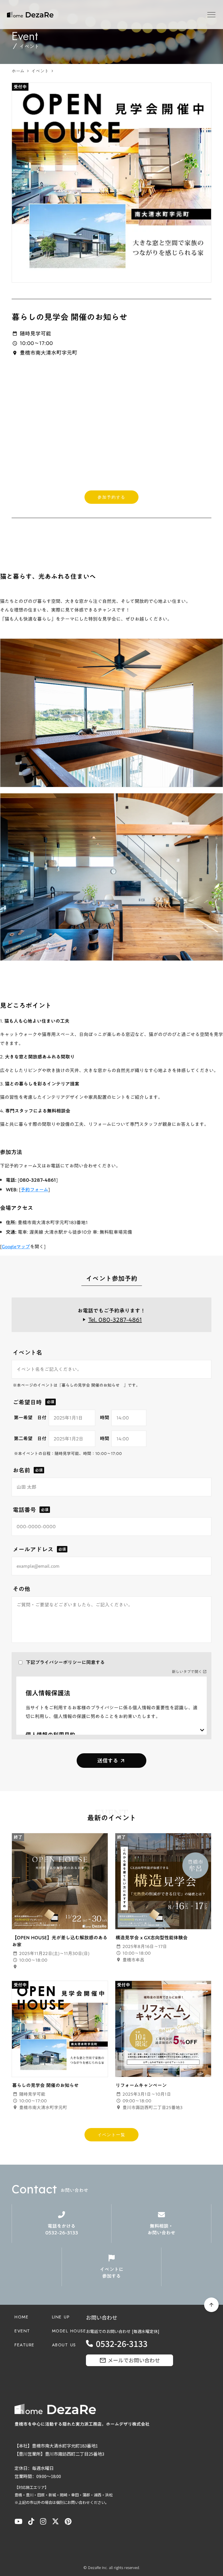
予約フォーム (34, 1190)
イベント (40, 71)
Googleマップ (16, 1247)
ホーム (18, 71)
